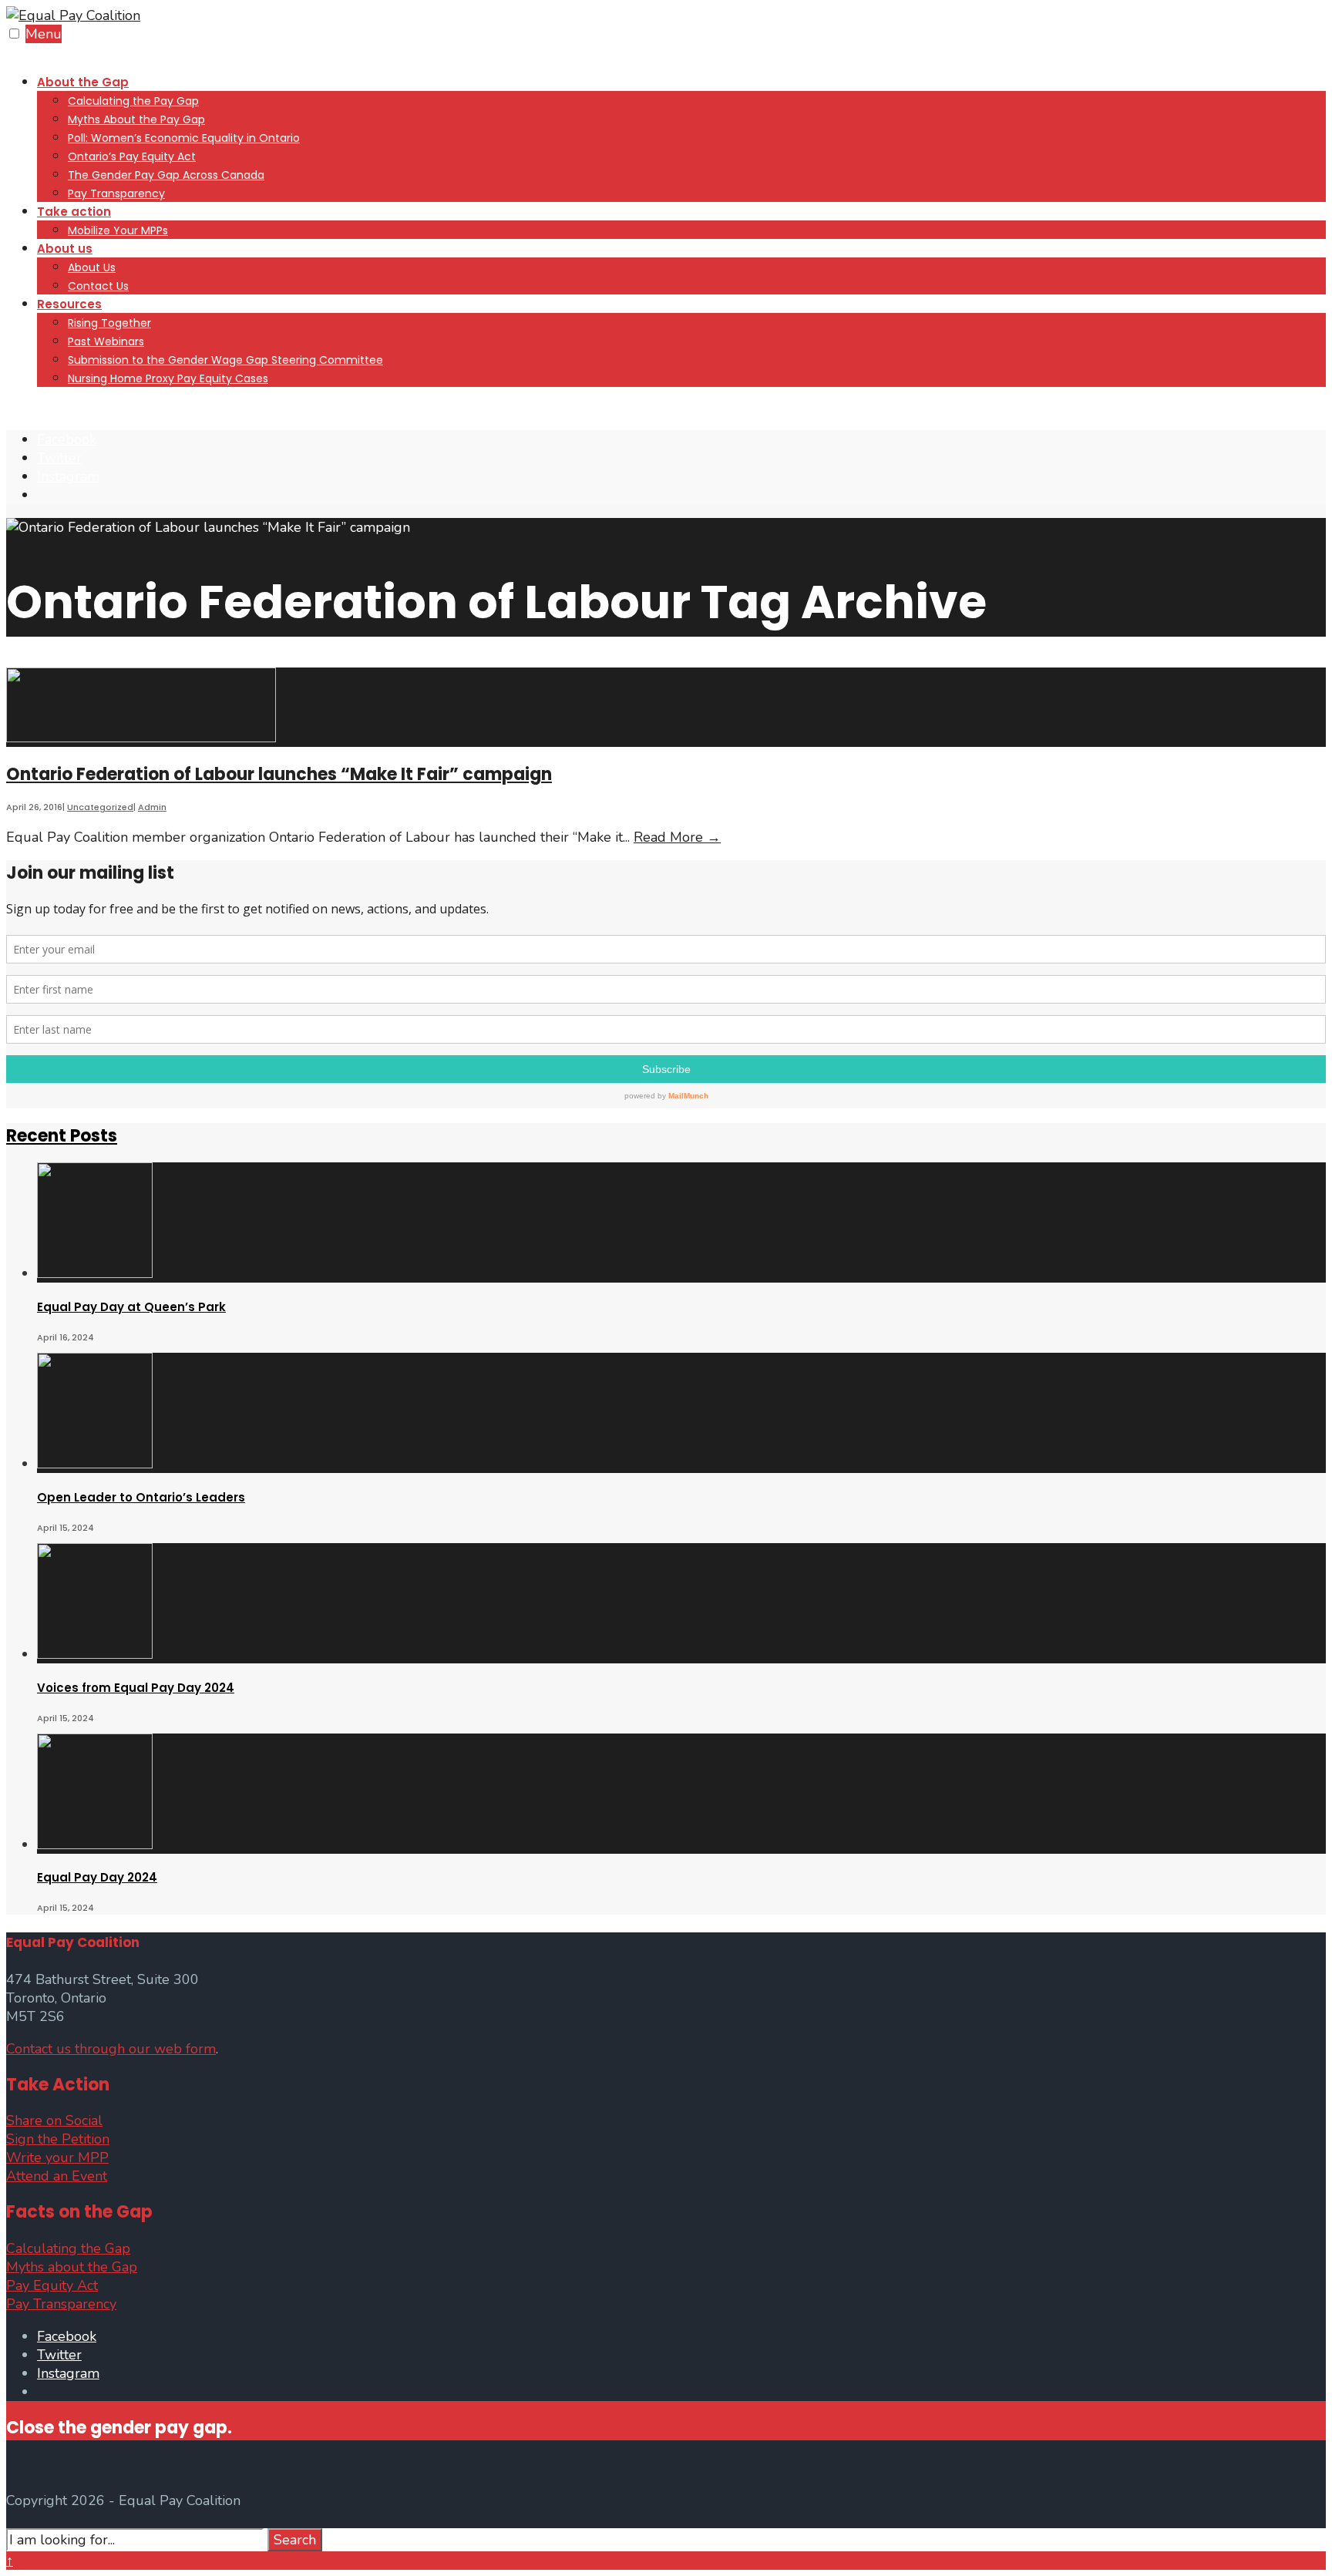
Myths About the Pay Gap (136, 119)
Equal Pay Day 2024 (97, 1877)
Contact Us (98, 286)
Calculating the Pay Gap (133, 101)
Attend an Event (57, 2176)
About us (65, 249)
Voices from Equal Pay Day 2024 (136, 1688)
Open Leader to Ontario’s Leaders (141, 1497)
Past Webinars (106, 341)
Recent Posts (62, 1136)
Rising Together (109, 323)
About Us (92, 267)
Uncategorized (100, 807)
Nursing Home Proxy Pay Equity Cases (168, 378)
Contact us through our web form (111, 2049)
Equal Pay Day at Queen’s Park (131, 1307)
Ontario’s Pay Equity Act (132, 156)
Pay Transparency (116, 193)
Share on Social (54, 2120)
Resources (69, 304)
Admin (152, 807)
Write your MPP (57, 2157)
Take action (74, 212)
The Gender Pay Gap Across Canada (166, 175)
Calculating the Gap (68, 2248)
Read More (677, 837)
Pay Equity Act (52, 2285)
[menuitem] (681, 137)
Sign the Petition (58, 2139)
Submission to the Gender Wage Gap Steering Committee (225, 360)
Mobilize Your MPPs (118, 230)
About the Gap (83, 82)
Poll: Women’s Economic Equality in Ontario (184, 138)
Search (295, 2540)
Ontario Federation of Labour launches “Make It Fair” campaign (279, 774)
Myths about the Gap (72, 2267)
